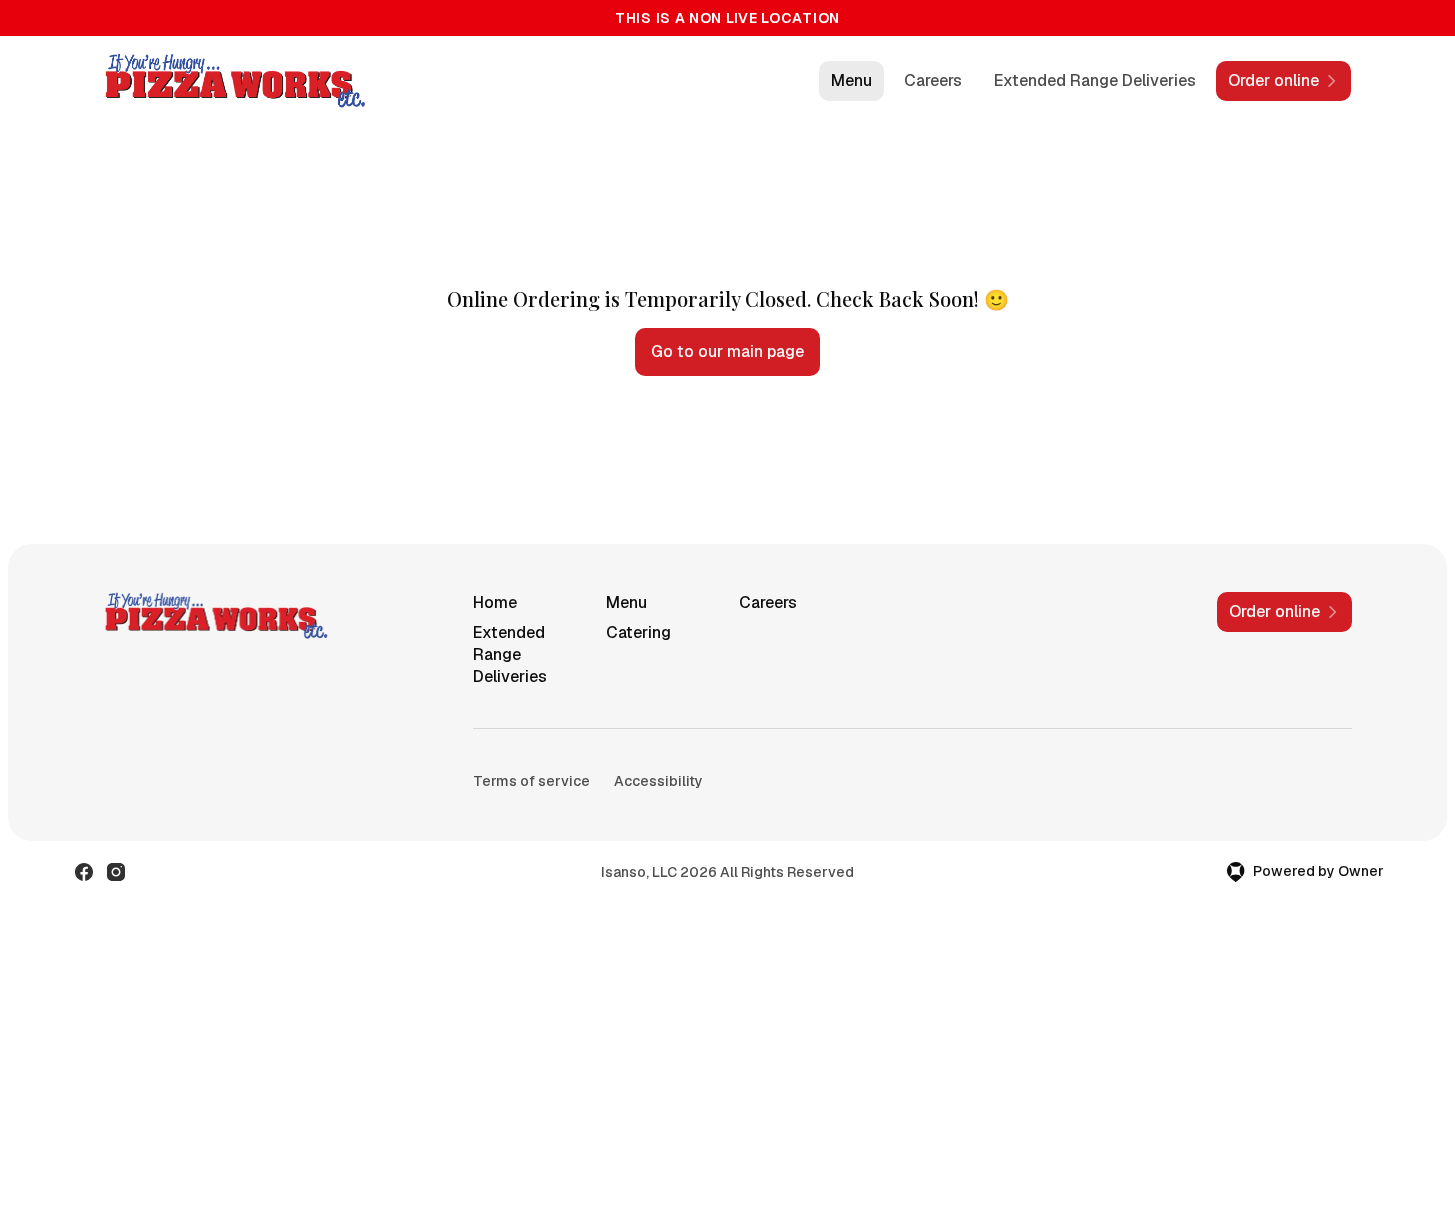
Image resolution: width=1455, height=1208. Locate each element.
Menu (851, 80)
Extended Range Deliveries (1095, 80)
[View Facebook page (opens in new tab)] (84, 872)
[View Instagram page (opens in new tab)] (116, 872)
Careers (933, 80)
